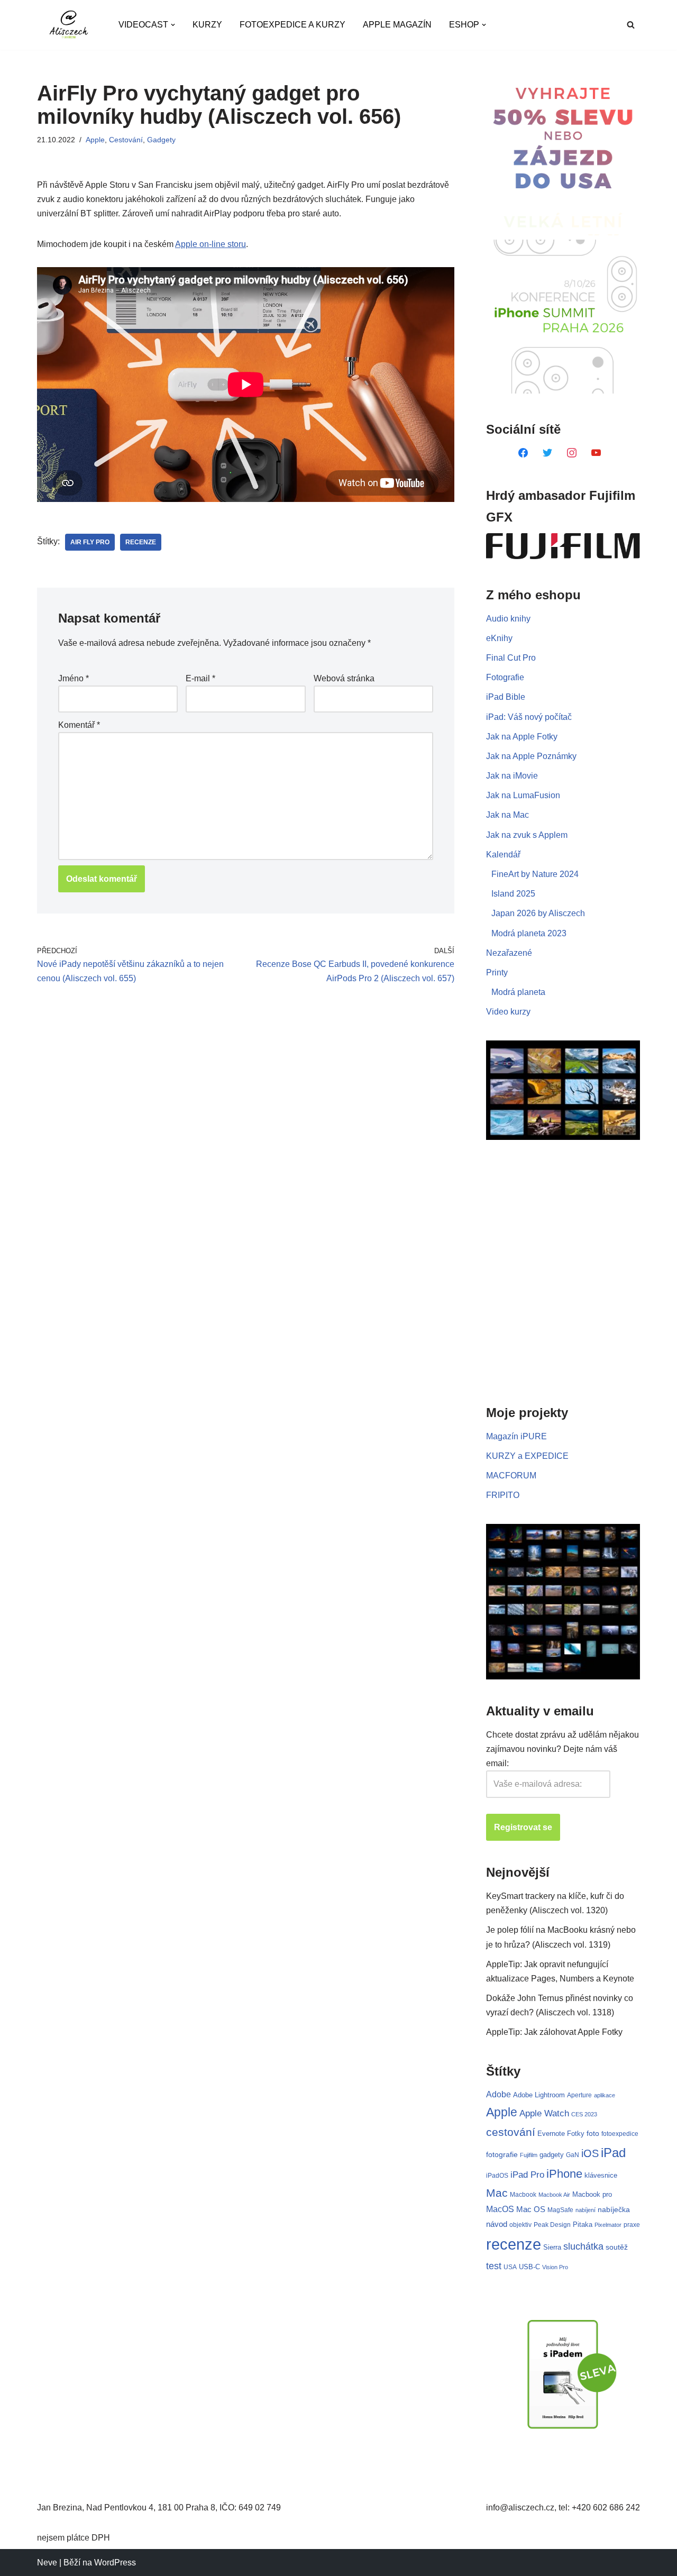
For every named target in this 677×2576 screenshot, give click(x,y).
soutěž (617, 2247)
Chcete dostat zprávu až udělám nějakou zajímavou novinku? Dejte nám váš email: (562, 1749)
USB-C (529, 2267)
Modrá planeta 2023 (529, 933)
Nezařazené (509, 953)
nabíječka (614, 2209)
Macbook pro (592, 2194)
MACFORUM (511, 1476)
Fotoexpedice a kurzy (292, 25)
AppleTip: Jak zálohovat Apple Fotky (554, 2032)
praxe (632, 2225)
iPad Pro (527, 2175)
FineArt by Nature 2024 (535, 874)
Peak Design (552, 2225)
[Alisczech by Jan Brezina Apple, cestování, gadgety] (69, 25)
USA (510, 2267)
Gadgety (161, 140)
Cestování (126, 140)
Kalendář (503, 855)
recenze (141, 542)
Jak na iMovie (512, 776)
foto (593, 2134)
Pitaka (583, 2225)
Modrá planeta (518, 992)
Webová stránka (344, 678)
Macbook (523, 2195)
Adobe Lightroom (539, 2095)
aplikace (605, 2095)
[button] (173, 25)
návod (497, 2224)
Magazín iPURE (516, 1436)
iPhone (564, 2174)
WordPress (115, 2563)
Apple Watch (544, 2113)
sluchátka (583, 2246)
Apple (95, 140)
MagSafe (560, 2210)
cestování (511, 2132)
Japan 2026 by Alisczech (538, 913)
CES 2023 (584, 2114)
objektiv (520, 2225)
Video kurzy (508, 1012)
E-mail (200, 678)
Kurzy (207, 25)
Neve (47, 2563)
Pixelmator (608, 2225)
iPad (613, 2153)
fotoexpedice (620, 2134)
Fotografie (505, 677)
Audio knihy (508, 619)
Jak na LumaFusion (523, 795)
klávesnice (601, 2175)
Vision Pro (555, 2267)
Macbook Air (554, 2195)
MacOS (500, 2209)
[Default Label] (523, 452)
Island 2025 (513, 894)
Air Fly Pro (90, 542)
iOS (590, 2153)
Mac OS (531, 2209)
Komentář (79, 725)
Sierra (552, 2247)
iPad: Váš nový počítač (529, 717)
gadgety (552, 2155)
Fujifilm (529, 2155)
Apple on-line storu (211, 244)
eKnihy (499, 638)
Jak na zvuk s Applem (527, 835)
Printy (497, 972)
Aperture (579, 2095)
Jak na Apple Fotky (522, 737)
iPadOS (497, 2175)
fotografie (502, 2154)
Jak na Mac (507, 815)
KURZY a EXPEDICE (527, 1456)
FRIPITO (503, 1495)
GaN (573, 2155)
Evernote (551, 2134)
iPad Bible (506, 697)
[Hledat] (631, 25)
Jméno (74, 678)
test (494, 2266)
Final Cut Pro (511, 658)
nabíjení (585, 2210)
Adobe (498, 2094)
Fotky (576, 2134)
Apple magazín (397, 25)
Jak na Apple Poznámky (531, 756)
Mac (497, 2193)
